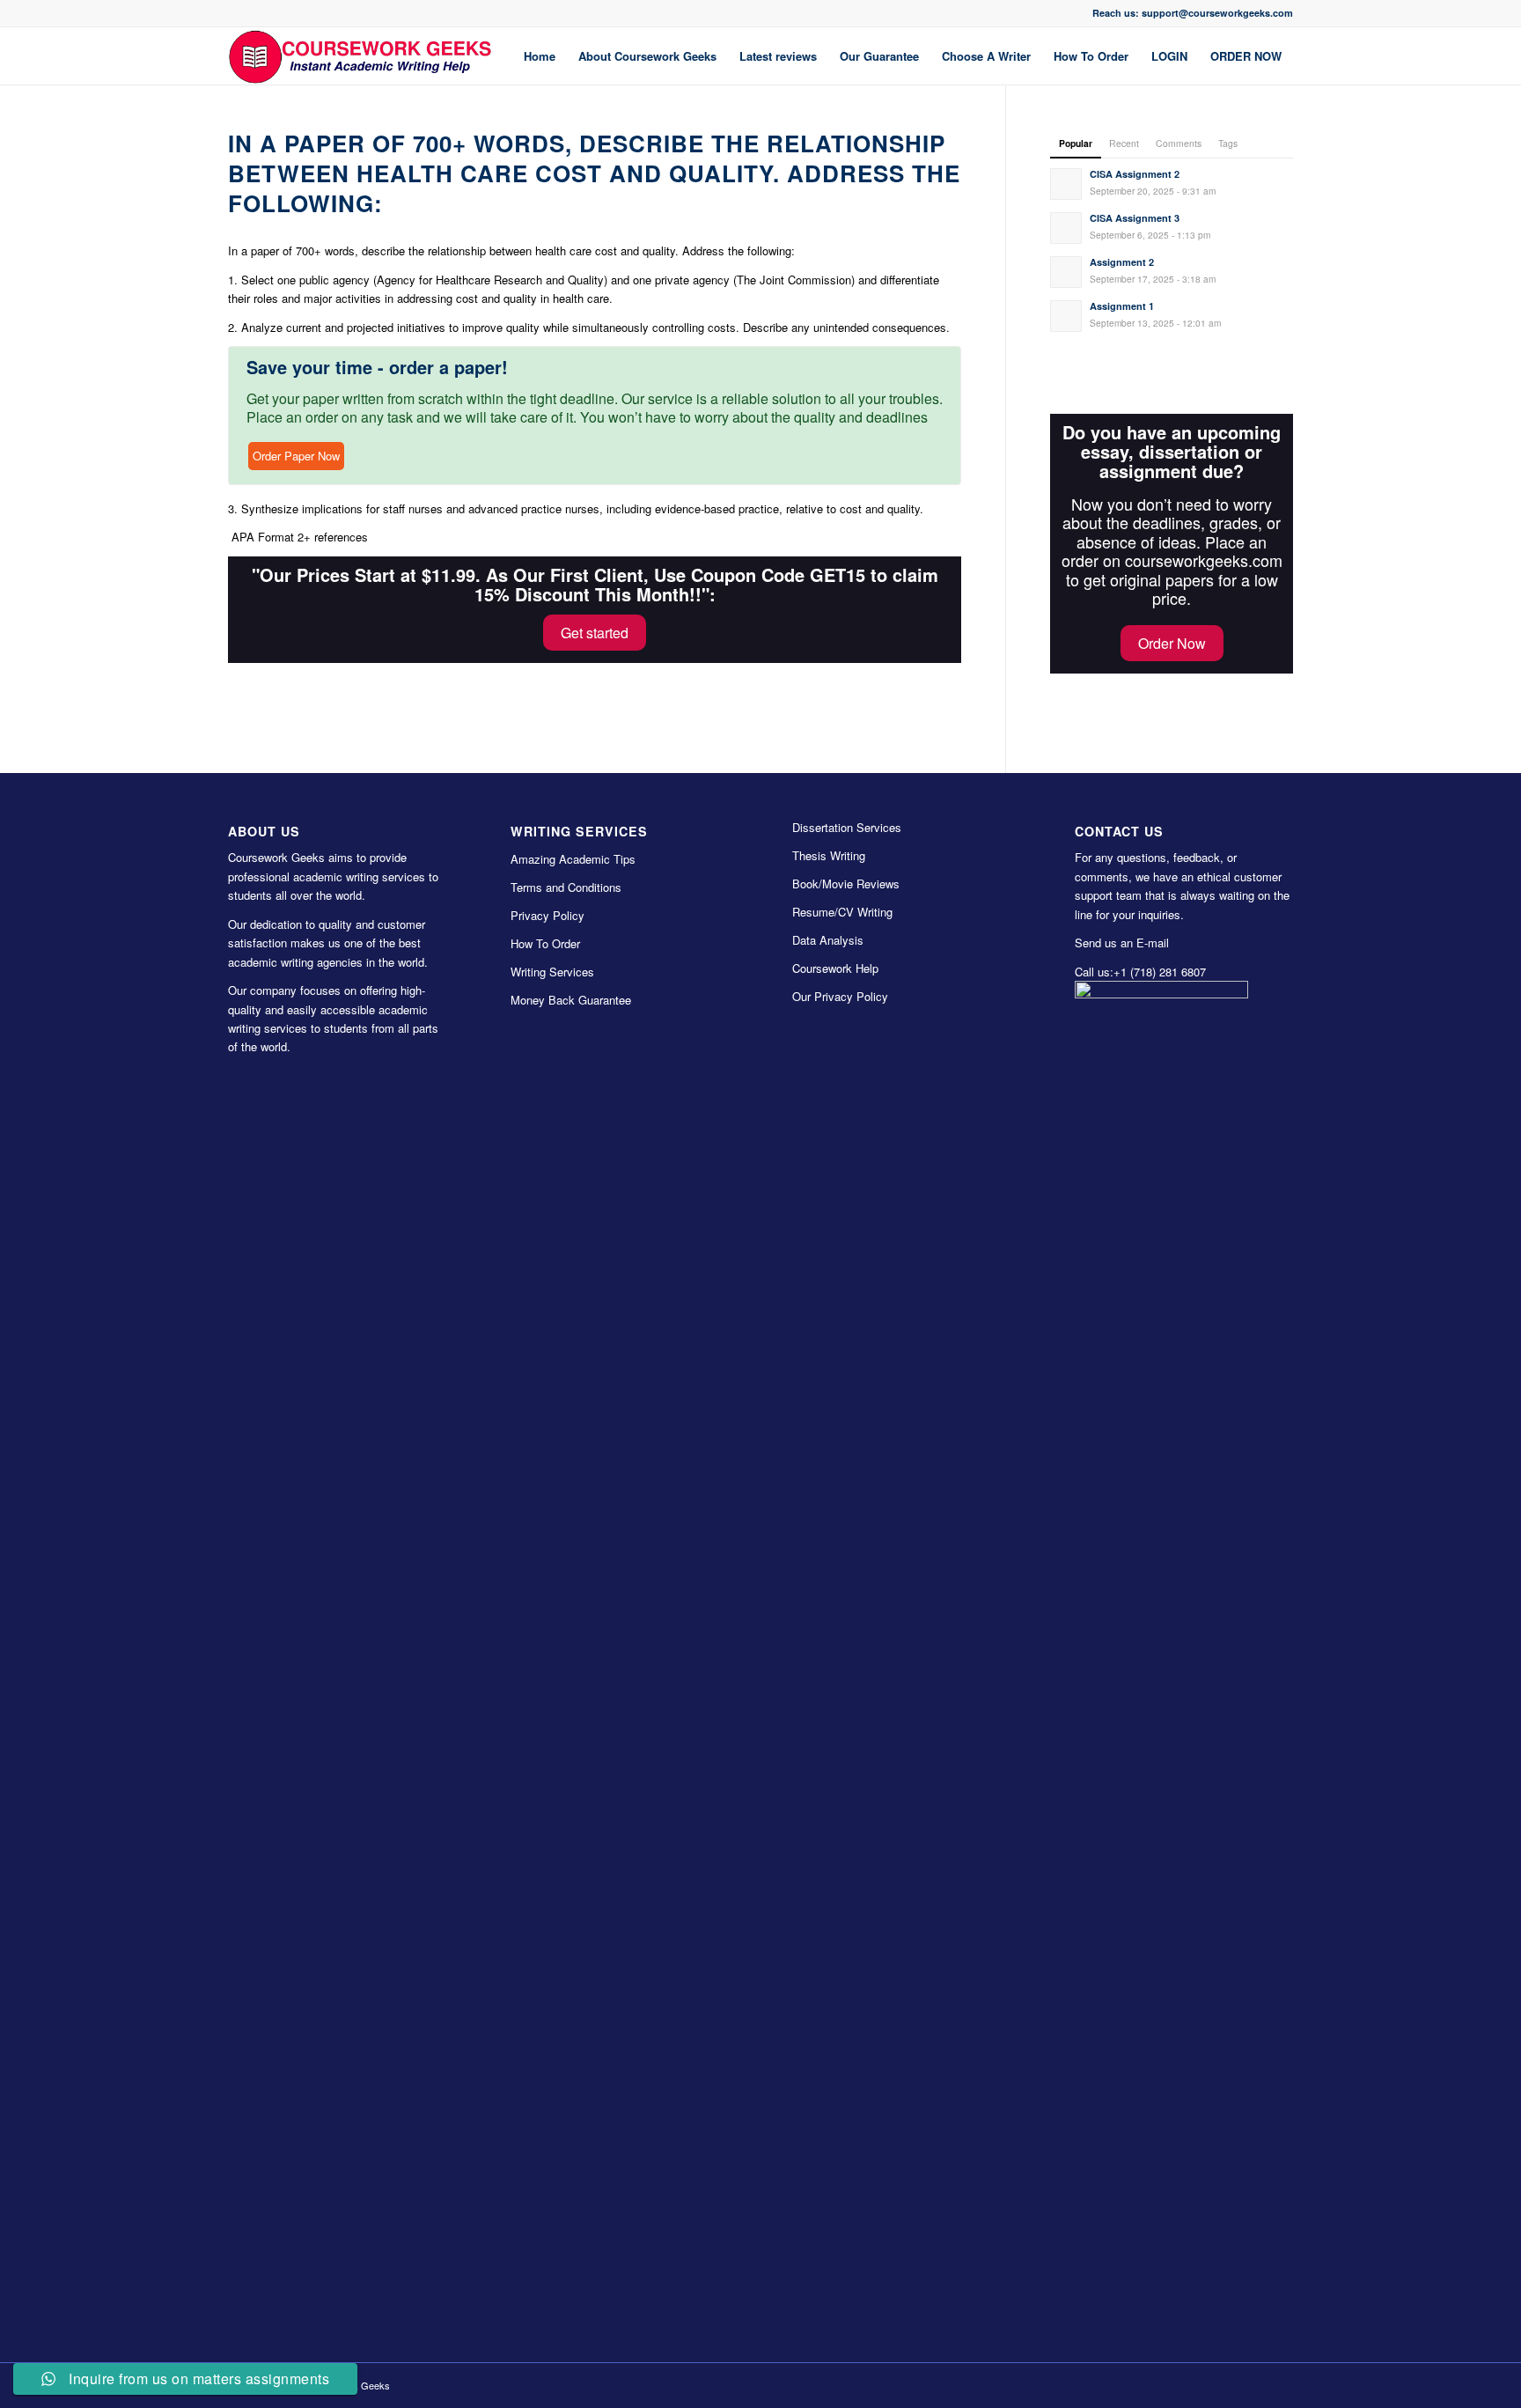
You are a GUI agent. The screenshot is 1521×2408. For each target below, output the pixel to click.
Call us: (1094, 972)
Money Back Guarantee (571, 1000)
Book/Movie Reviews (846, 884)
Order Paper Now (296, 456)
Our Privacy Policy (840, 996)
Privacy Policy (547, 915)
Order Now (1172, 643)
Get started (595, 633)
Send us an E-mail (1122, 943)
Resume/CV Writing (842, 912)
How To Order (545, 943)
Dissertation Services (847, 827)
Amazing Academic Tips (573, 859)
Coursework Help (835, 968)
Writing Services (552, 972)
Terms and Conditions (566, 887)
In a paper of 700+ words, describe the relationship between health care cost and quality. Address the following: (594, 173)
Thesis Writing (829, 855)
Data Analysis (828, 940)
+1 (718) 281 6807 (1160, 972)
